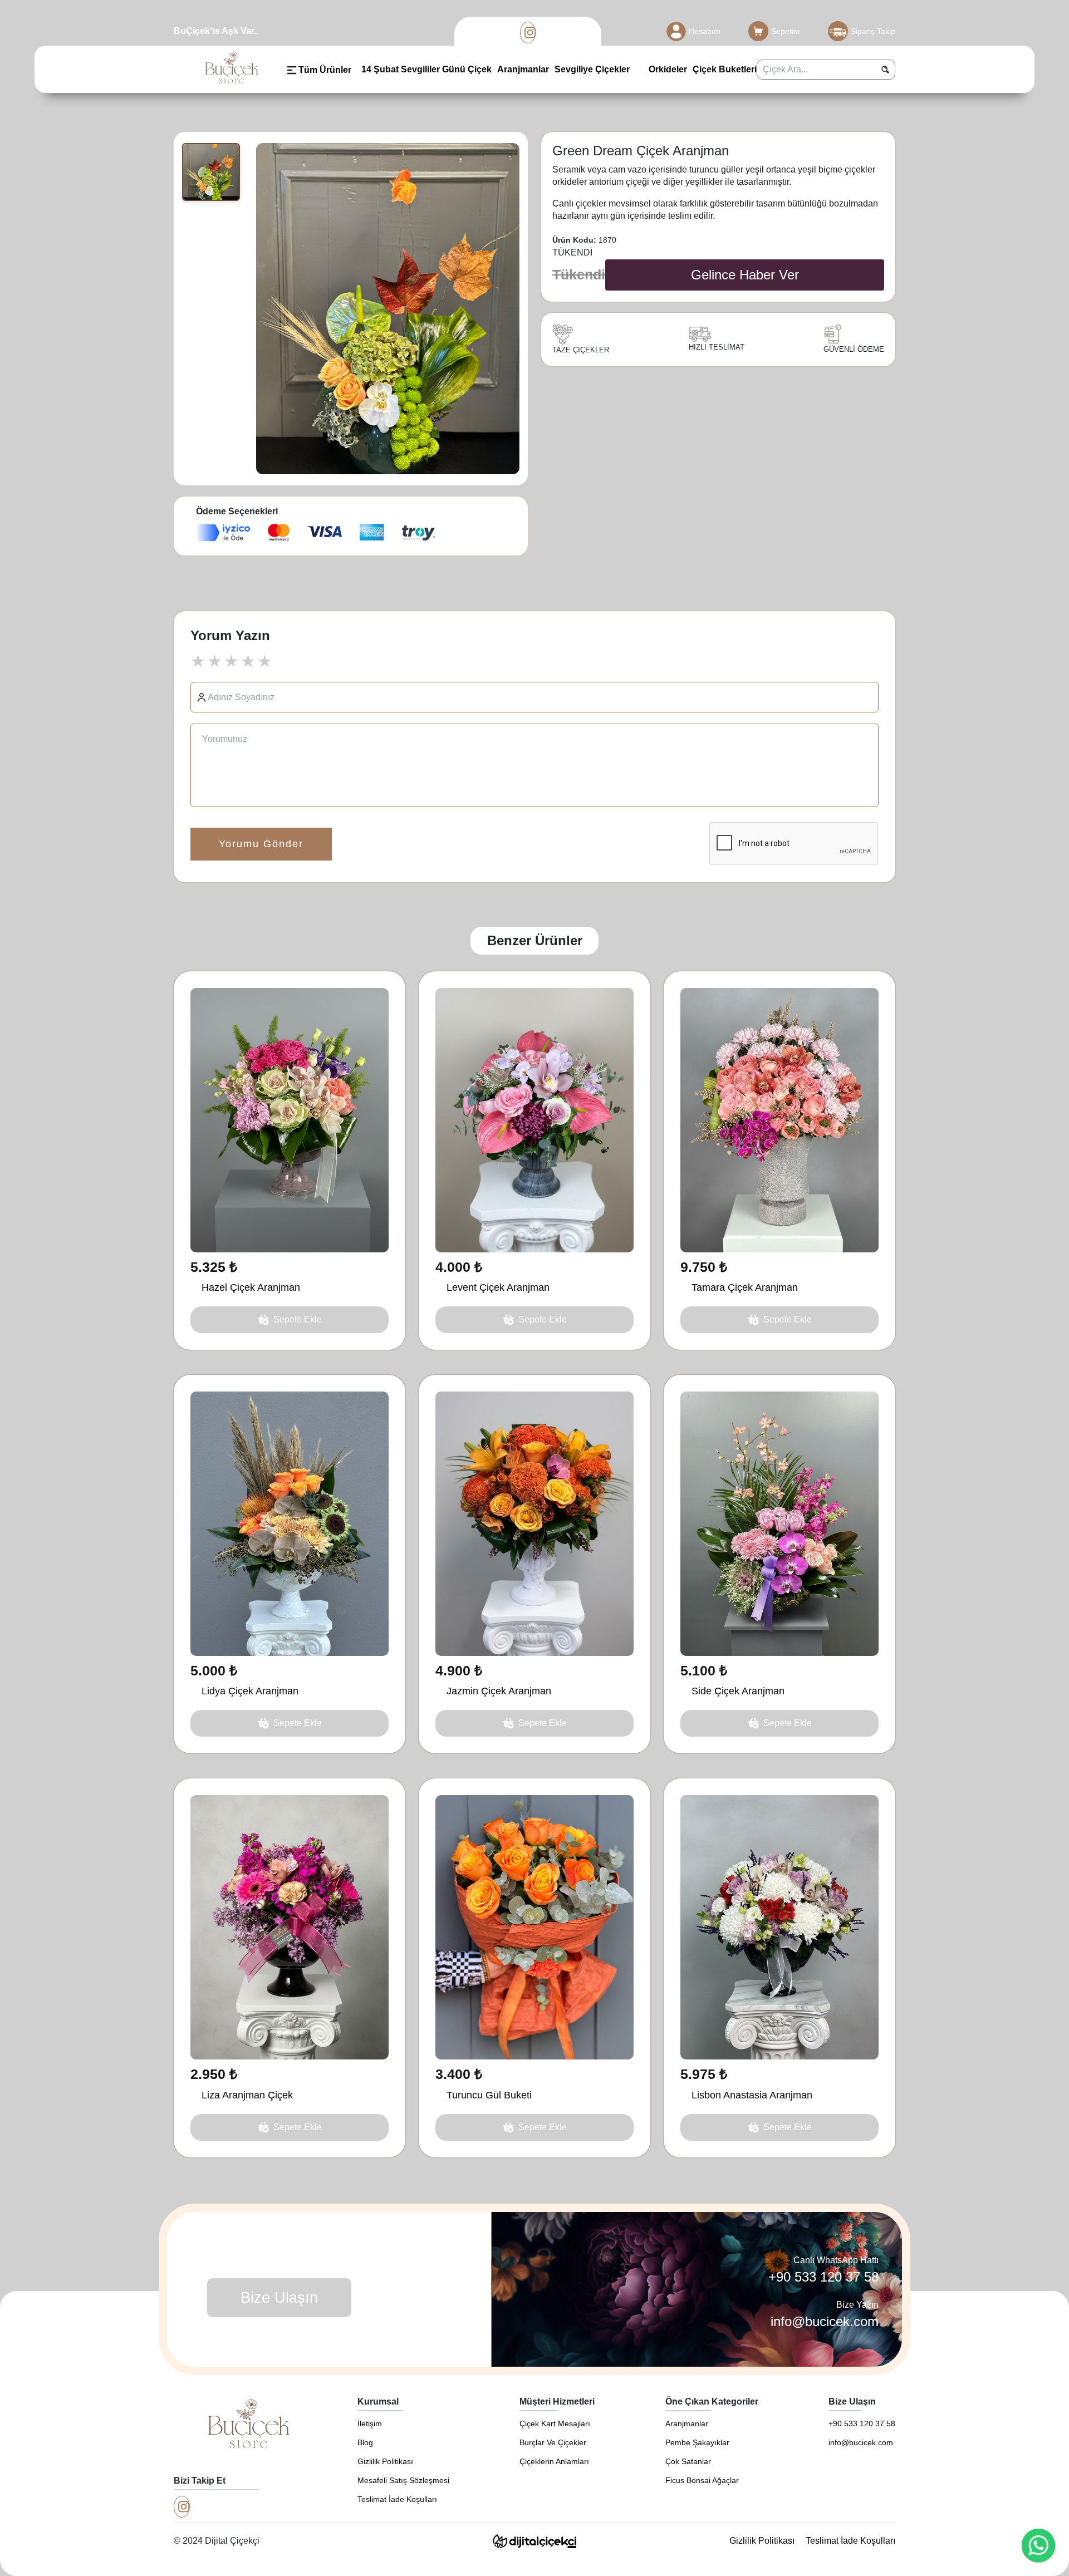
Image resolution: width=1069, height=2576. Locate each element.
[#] (528, 33)
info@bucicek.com (825, 2321)
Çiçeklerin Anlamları (554, 2461)
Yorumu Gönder (261, 844)
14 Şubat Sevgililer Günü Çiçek (426, 69)
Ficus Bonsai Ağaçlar (702, 2480)
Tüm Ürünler (325, 70)
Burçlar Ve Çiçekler (553, 2442)
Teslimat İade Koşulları (397, 2499)
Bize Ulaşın (279, 2298)
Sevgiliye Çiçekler (592, 69)
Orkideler (667, 69)
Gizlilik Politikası (385, 2461)
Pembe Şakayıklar (697, 2442)
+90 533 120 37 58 (823, 2277)
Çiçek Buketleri (725, 69)
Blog (365, 2442)
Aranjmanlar (523, 69)
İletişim (370, 2423)
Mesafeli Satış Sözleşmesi (403, 2480)
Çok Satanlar (688, 2461)
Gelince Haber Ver (745, 275)
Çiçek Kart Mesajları (555, 2423)
